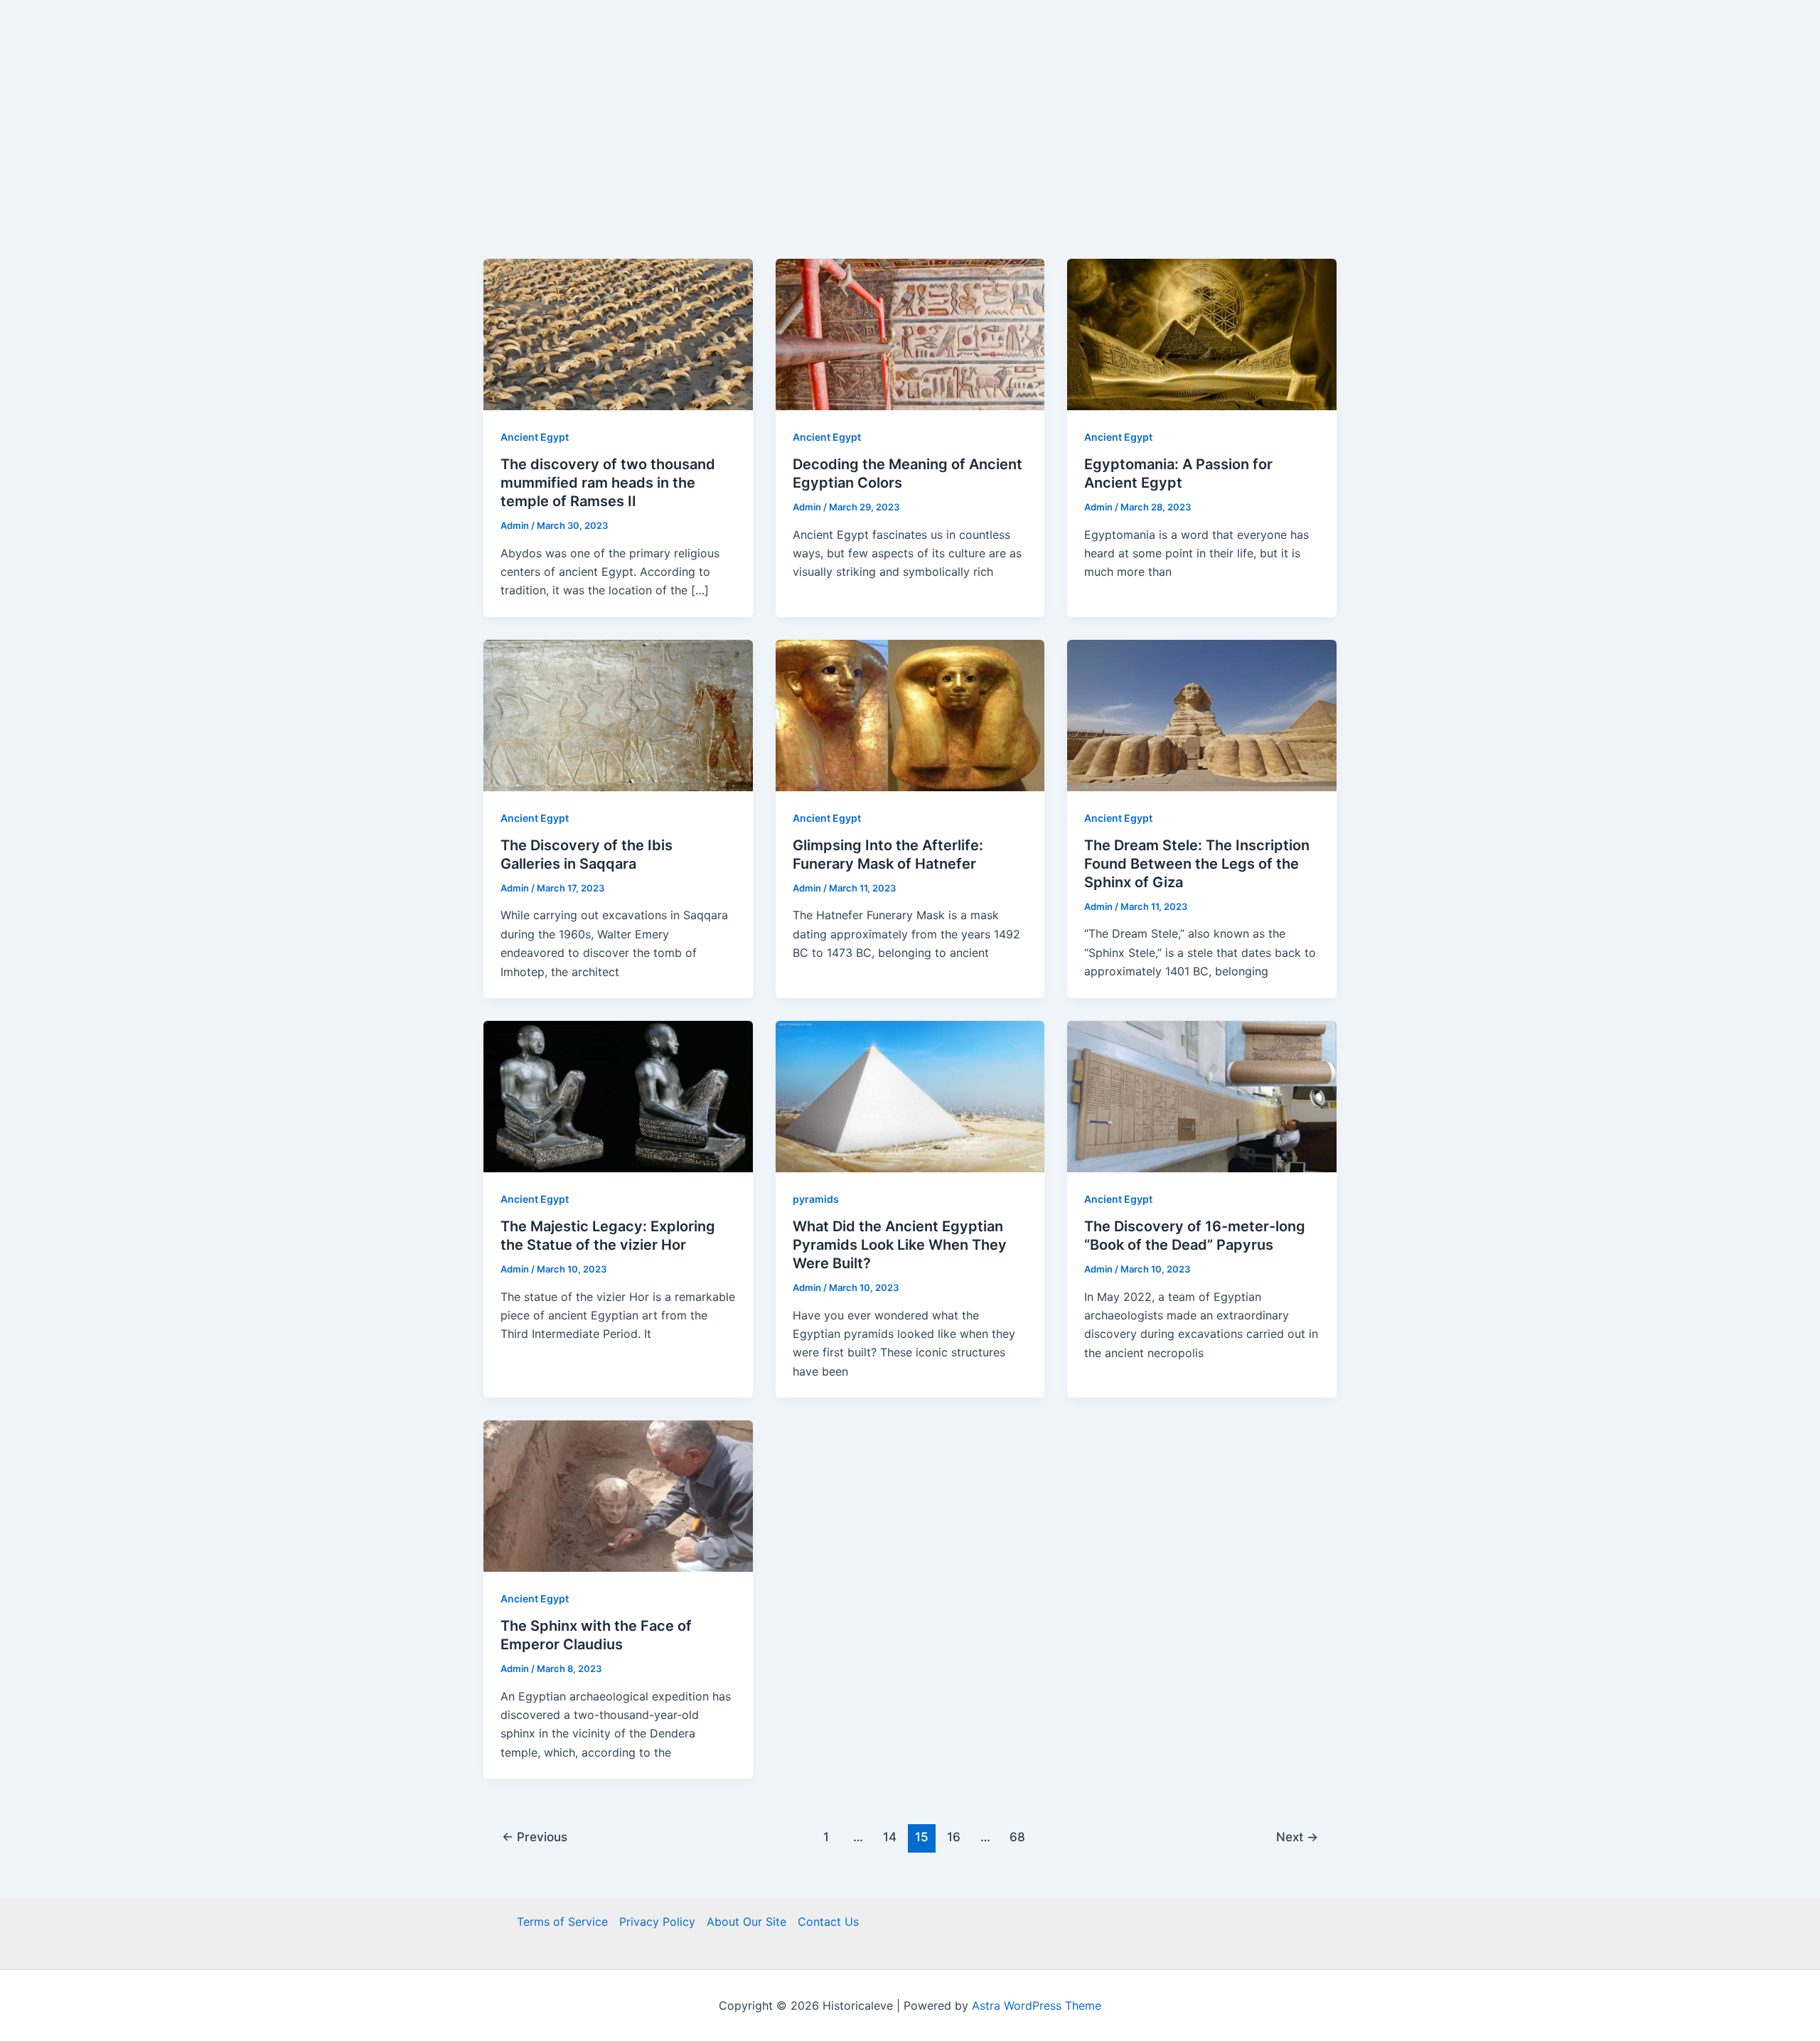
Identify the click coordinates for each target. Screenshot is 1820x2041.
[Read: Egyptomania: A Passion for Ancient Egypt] (1202, 333)
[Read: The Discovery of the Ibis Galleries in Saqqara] (618, 714)
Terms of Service (562, 1922)
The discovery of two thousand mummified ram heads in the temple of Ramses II (608, 483)
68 (1017, 1837)
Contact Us (828, 1922)
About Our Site (746, 1922)
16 (954, 1837)
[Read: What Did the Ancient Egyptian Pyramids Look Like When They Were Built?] (910, 1096)
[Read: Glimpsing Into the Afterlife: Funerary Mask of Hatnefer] (910, 714)
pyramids (816, 1199)
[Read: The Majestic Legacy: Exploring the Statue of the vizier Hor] (618, 1096)
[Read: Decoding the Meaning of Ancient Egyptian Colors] (910, 333)
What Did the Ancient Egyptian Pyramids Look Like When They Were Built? (900, 1245)
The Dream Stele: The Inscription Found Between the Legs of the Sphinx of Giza (1197, 864)
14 (890, 1837)
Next (1297, 1837)
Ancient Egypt (535, 437)
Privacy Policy (657, 1922)
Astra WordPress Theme (1037, 2005)
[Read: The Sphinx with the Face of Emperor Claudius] (618, 1495)
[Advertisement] (910, 152)
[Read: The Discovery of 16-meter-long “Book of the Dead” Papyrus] (1202, 1096)
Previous (535, 1837)
